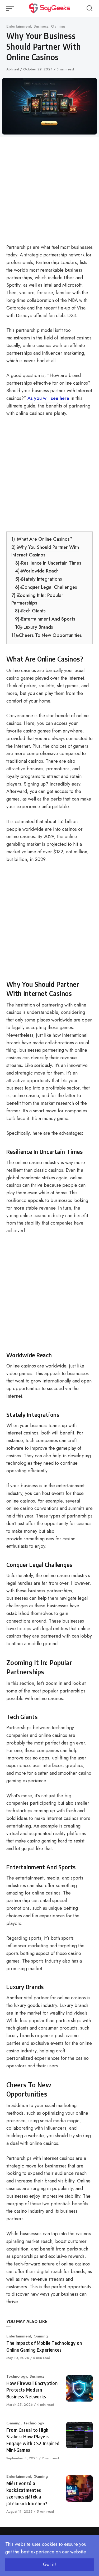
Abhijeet (13, 69)
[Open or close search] (89, 8)
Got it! (49, 2564)
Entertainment (19, 26)
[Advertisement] (49, 192)
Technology (17, 2376)
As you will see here (48, 398)
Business (41, 26)
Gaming (58, 26)
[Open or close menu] (11, 8)
